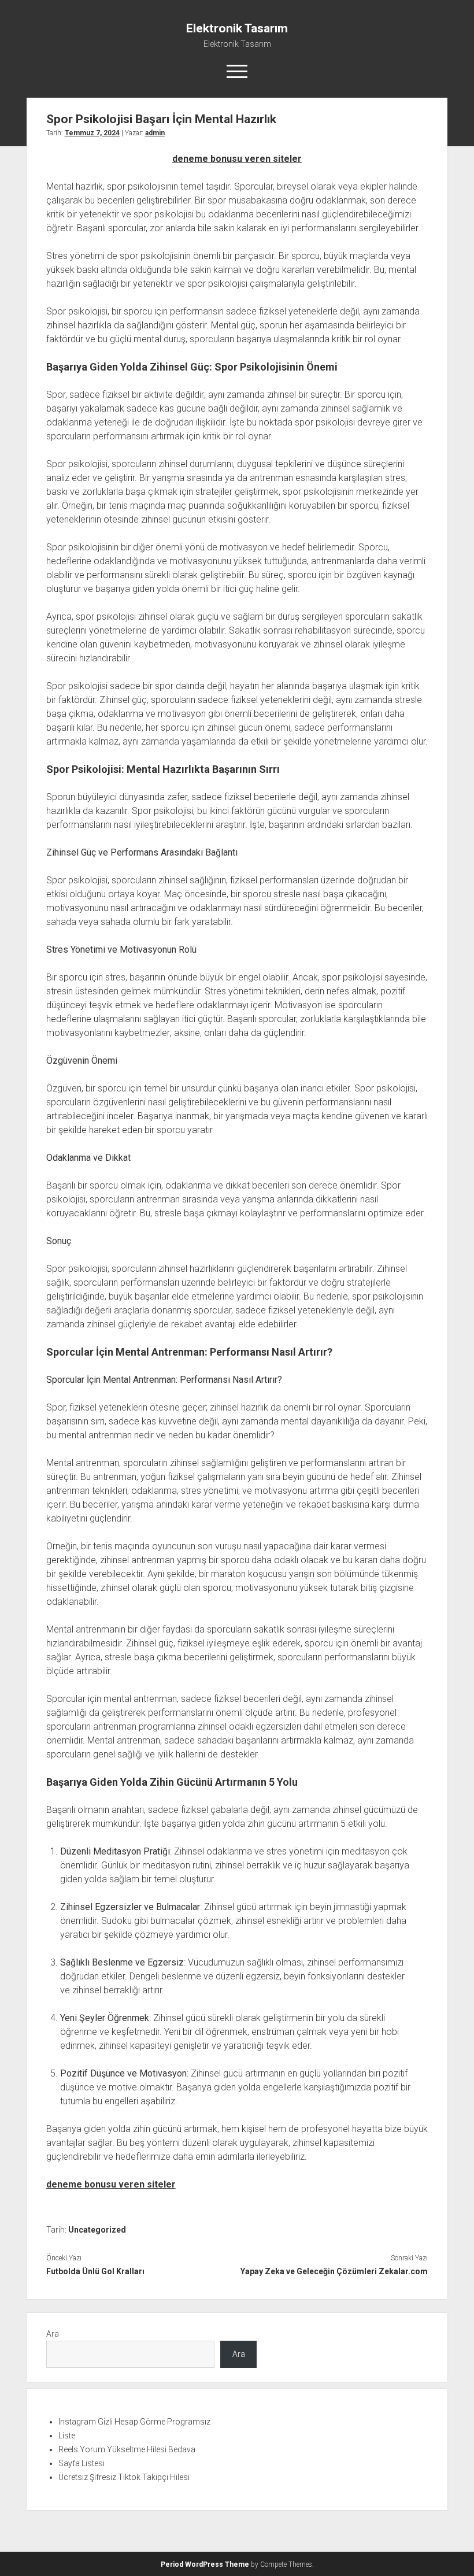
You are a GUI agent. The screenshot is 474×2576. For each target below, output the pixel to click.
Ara (53, 2334)
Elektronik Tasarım (237, 28)
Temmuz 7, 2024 (92, 133)
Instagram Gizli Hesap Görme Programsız (134, 2422)
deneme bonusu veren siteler (237, 159)
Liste (67, 2436)
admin (155, 133)
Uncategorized (97, 2230)
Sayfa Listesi (82, 2463)
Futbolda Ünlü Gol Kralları (95, 2271)
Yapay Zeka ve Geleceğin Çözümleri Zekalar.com (334, 2271)
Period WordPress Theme (205, 2564)
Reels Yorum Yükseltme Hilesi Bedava (127, 2449)
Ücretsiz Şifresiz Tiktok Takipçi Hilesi (124, 2477)
